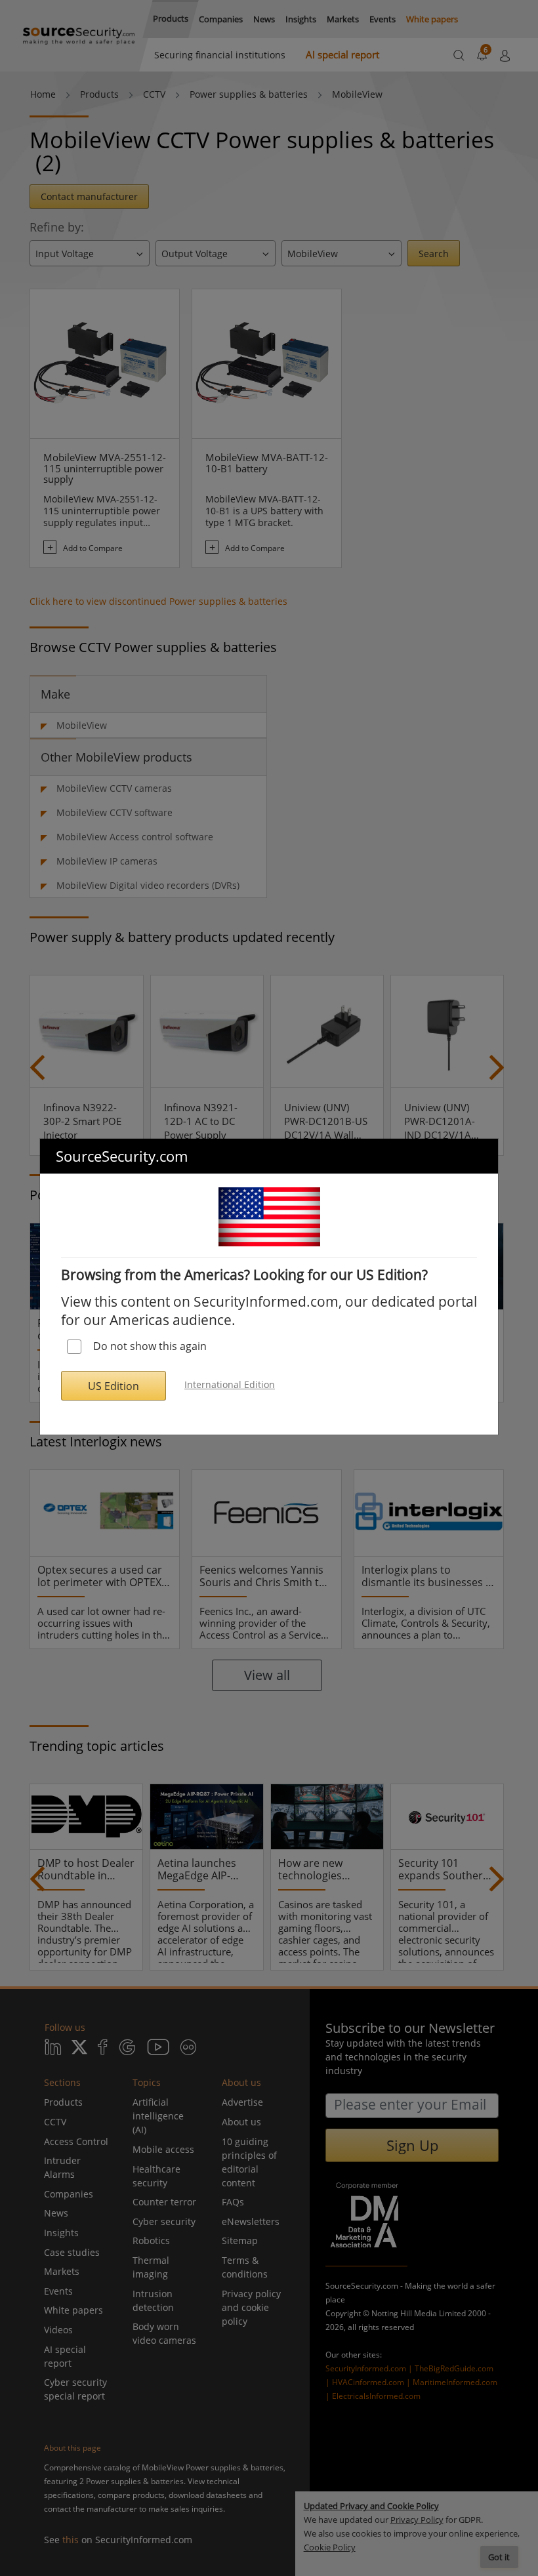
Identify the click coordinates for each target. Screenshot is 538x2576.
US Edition (114, 1386)
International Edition (230, 1384)
